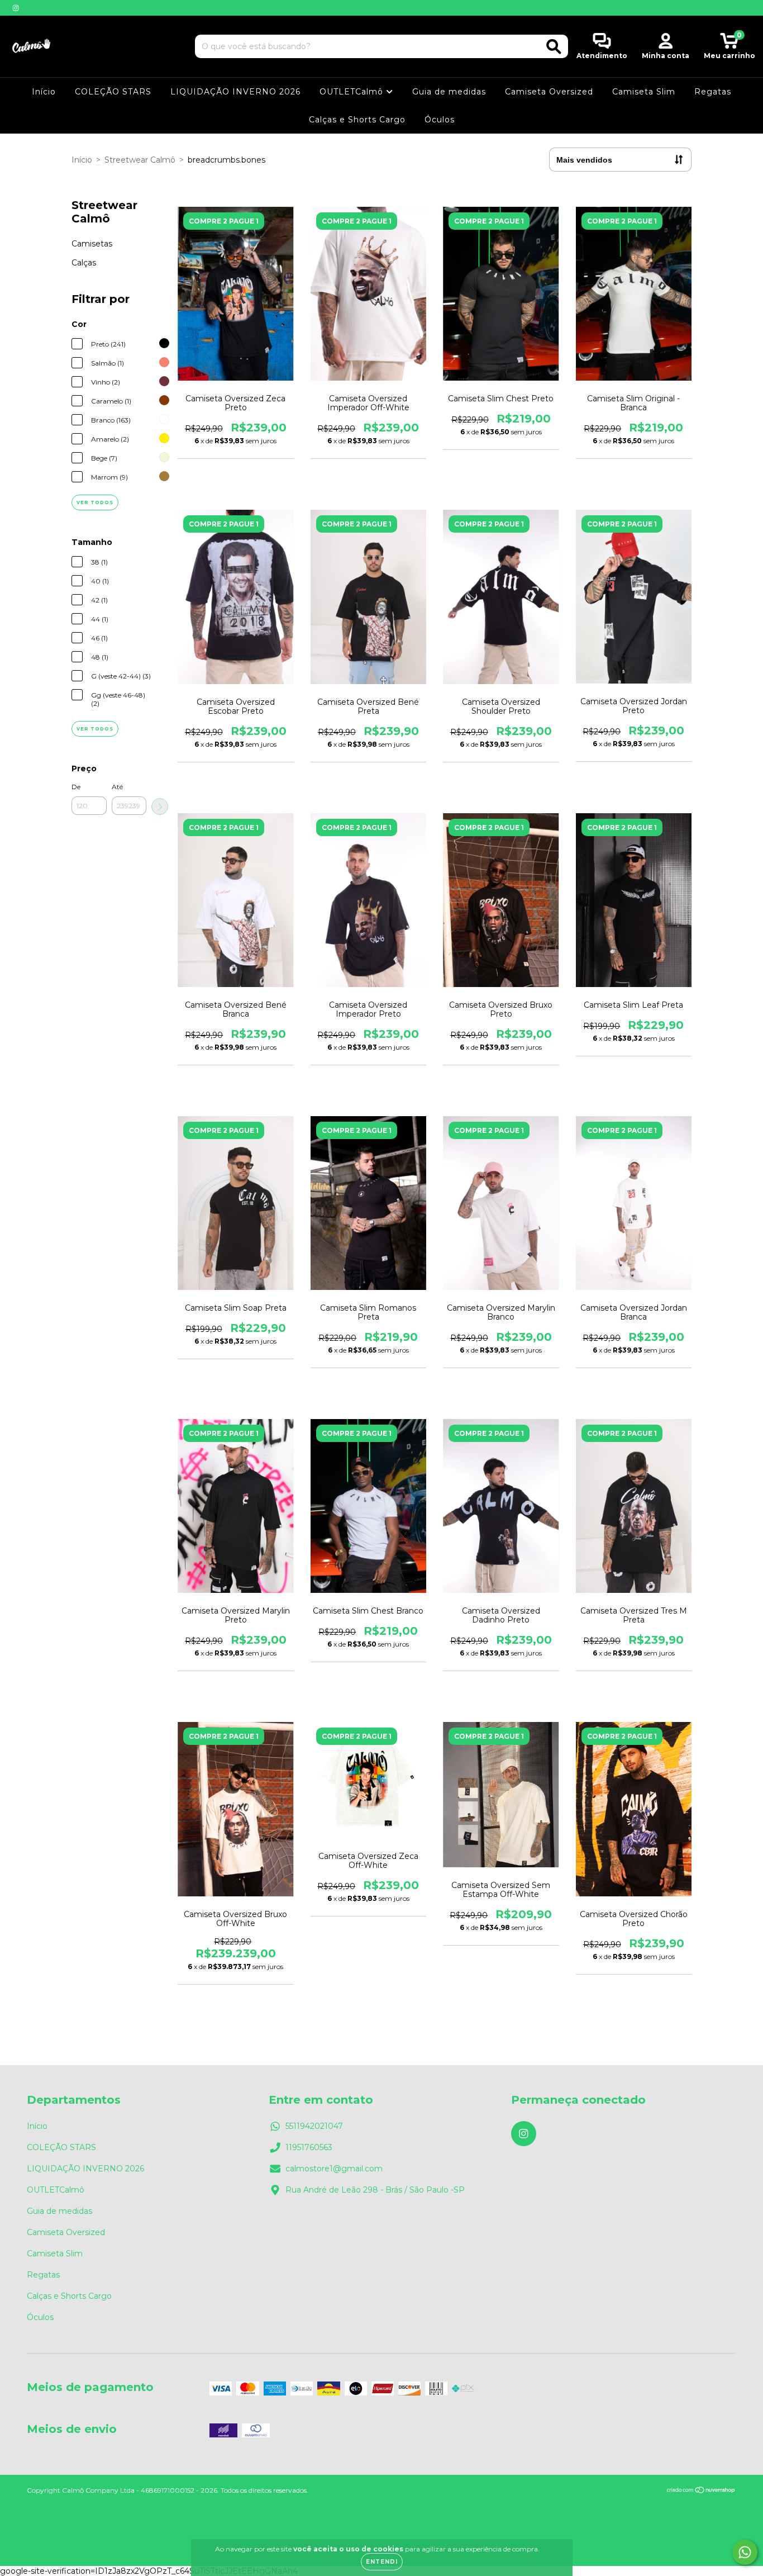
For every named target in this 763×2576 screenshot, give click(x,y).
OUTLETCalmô (353, 92)
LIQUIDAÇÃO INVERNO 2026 (235, 92)
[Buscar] (554, 47)
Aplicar (160, 807)
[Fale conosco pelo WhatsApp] (745, 2552)
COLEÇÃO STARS (113, 92)
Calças (84, 263)
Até (117, 787)
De (76, 787)
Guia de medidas (449, 92)
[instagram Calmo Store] (16, 8)
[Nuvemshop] (701, 2491)
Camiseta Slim (644, 92)
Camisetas (92, 244)
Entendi (382, 2562)
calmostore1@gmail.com (334, 2169)
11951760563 (309, 2147)
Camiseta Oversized (549, 92)
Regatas (713, 92)
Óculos (440, 120)
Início (44, 92)
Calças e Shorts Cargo (357, 120)
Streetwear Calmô (140, 160)
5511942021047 (314, 2126)
